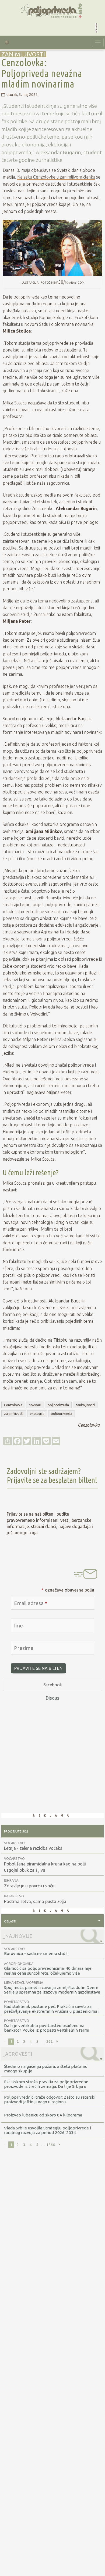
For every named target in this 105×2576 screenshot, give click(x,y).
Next (57, 2042)
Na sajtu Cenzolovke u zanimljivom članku (56, 177)
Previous (5, 2042)
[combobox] (52, 1921)
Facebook (53, 1685)
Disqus (52, 1698)
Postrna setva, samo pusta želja (35, 1899)
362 (50, 2041)
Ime (18, 1626)
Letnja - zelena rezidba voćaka (33, 1846)
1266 (51, 2145)
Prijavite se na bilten (38, 1668)
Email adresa (31, 1603)
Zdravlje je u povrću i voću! (30, 1883)
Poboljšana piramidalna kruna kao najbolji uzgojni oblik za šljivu (45, 1865)
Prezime (24, 1648)
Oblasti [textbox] (10, 1921)
